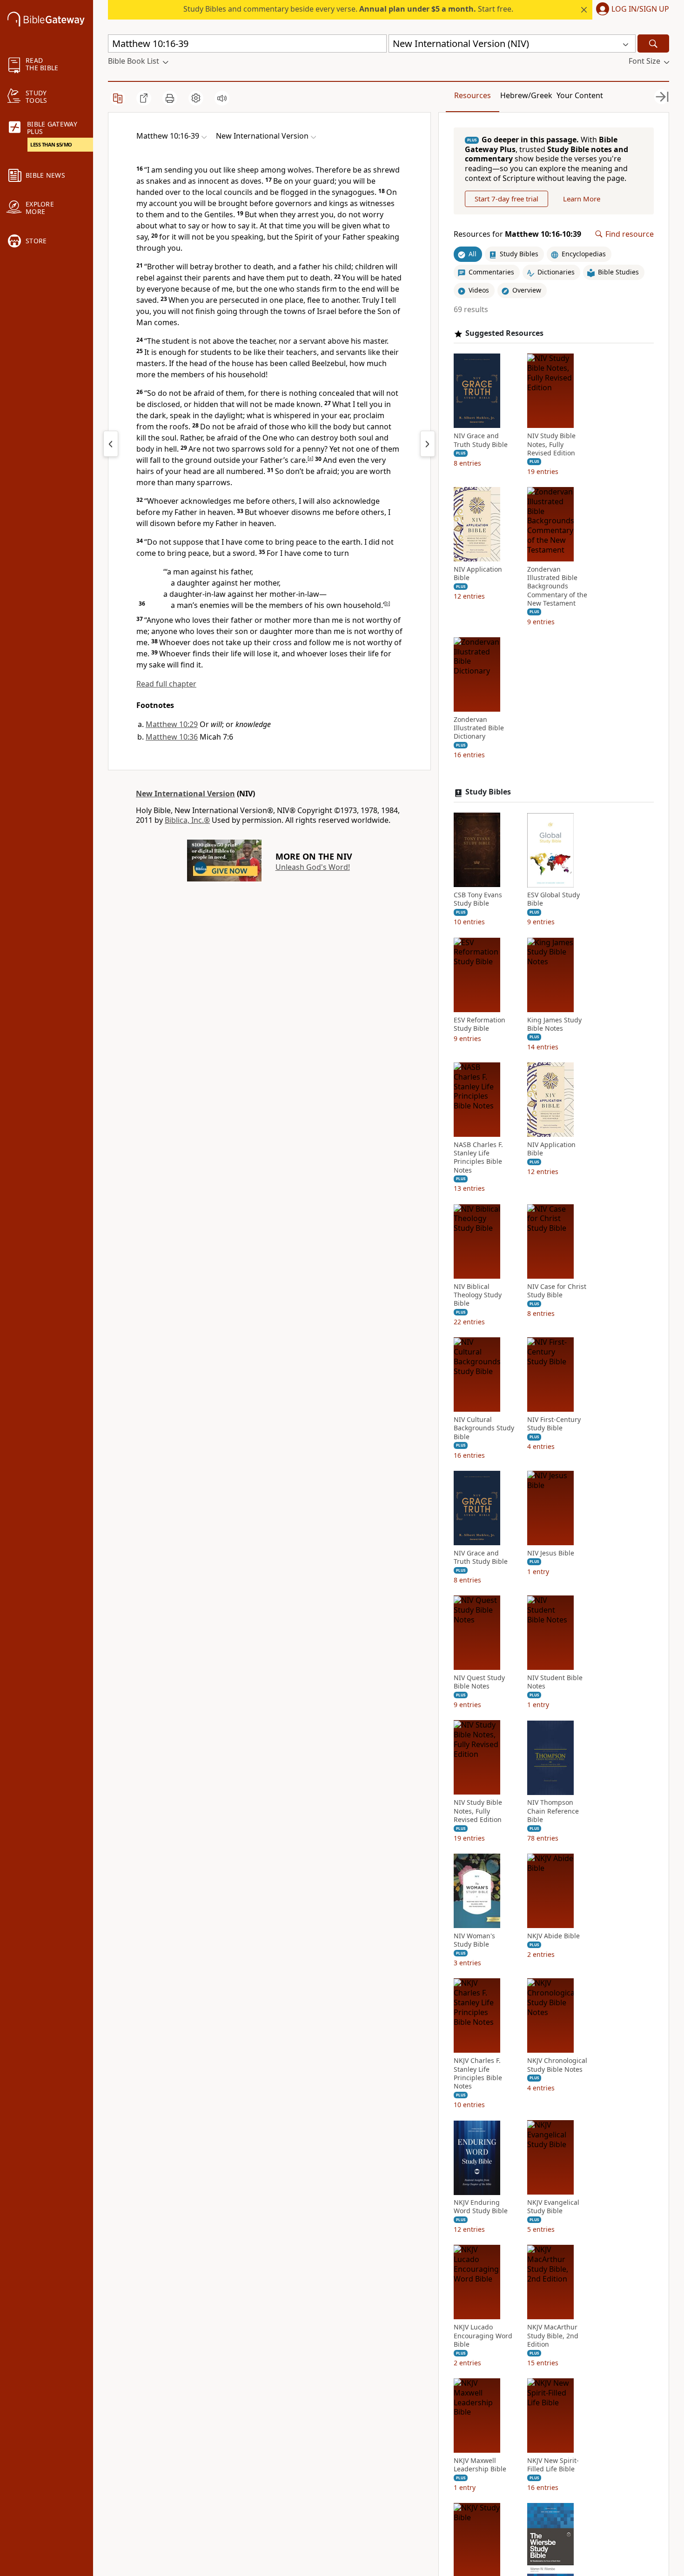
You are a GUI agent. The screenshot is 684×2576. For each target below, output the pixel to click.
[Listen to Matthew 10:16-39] (222, 98)
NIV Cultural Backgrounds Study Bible (484, 1428)
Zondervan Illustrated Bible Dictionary (479, 728)
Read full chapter (166, 684)
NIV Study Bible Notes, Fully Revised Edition (551, 445)
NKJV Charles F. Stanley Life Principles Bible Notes (478, 2074)
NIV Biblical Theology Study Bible (478, 1295)
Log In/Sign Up (640, 9)
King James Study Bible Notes (554, 1024)
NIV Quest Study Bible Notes (479, 1682)
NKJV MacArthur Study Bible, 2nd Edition (553, 2336)
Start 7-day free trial (506, 199)
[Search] (653, 43)
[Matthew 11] (428, 444)
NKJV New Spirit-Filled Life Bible (553, 2465)
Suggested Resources (504, 333)
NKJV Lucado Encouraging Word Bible (483, 2336)
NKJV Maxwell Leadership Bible (480, 2465)
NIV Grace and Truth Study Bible (481, 440)
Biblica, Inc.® (187, 820)
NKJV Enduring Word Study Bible (481, 2207)
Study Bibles (488, 792)
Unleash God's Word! (313, 867)
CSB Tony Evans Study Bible (478, 900)
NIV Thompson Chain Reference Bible (553, 1811)
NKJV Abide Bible (553, 1936)
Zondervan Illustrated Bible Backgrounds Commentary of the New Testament (557, 586)
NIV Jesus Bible (551, 1553)
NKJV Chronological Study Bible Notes (557, 2065)
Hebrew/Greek (526, 95)
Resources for (517, 234)
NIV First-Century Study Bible (554, 1424)
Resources (473, 95)
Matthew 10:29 (172, 724)
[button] (631, 10)
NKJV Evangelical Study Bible (553, 2207)
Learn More (582, 199)
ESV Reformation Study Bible (479, 1024)
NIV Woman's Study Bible (474, 1940)
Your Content (580, 95)
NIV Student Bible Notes (555, 1682)
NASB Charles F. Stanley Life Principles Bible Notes (478, 1158)
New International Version (185, 794)
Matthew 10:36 (172, 737)
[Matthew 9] (111, 444)
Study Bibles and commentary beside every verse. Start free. (348, 9)
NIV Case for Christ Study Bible (557, 1291)
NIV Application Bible (478, 574)
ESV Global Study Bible (553, 900)
